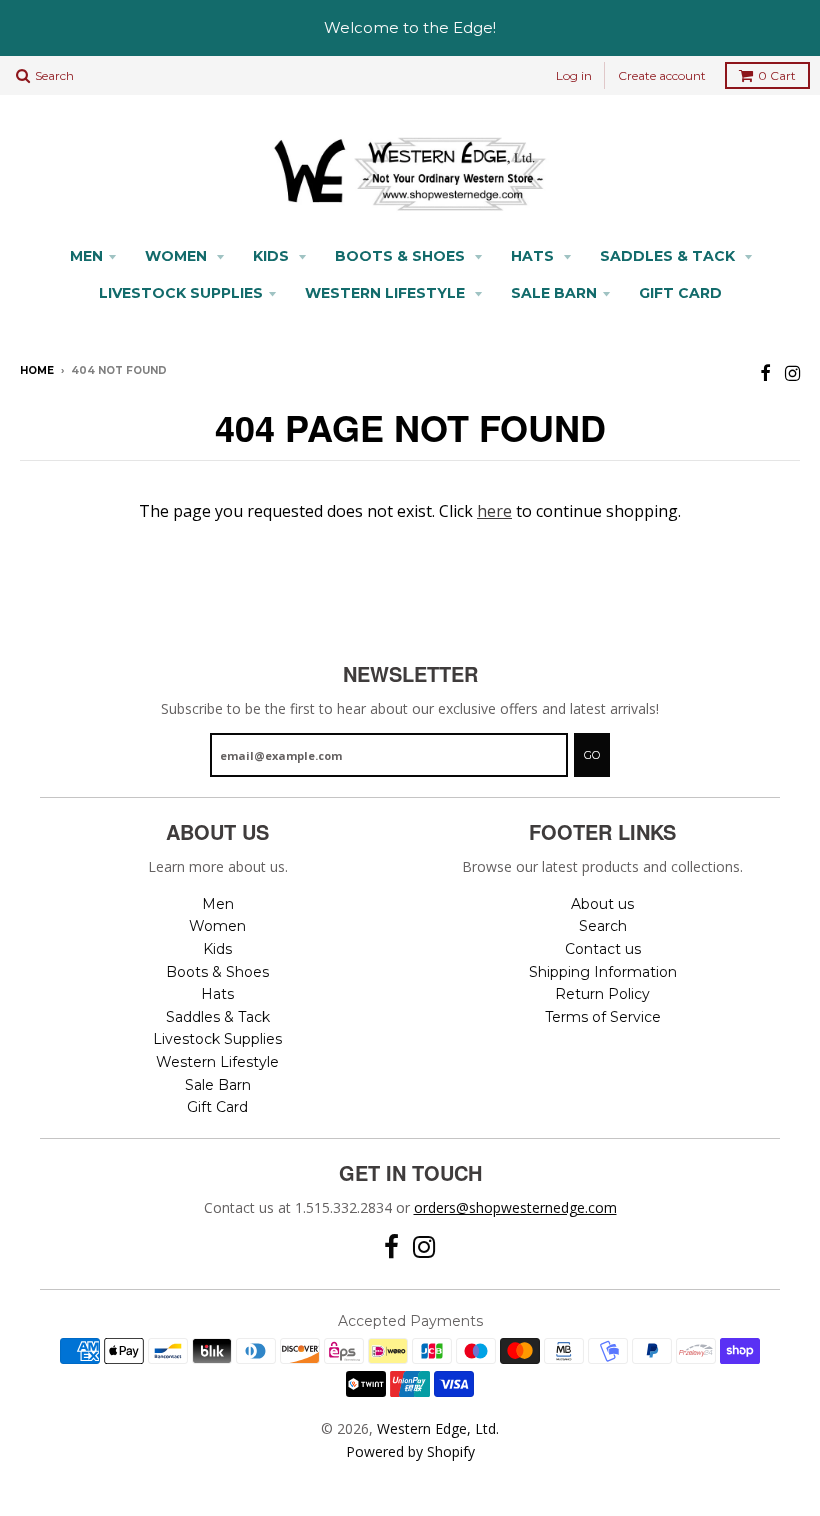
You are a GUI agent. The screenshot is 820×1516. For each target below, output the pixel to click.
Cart (777, 75)
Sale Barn (554, 293)
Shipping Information (603, 972)
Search (603, 926)
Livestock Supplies (181, 293)
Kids (273, 256)
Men (86, 256)
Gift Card (680, 293)
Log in (574, 75)
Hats (534, 256)
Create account (662, 75)
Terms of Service (603, 1017)
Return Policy (602, 994)
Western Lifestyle (387, 293)
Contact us (603, 949)
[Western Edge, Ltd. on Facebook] (765, 372)
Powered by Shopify (410, 1451)
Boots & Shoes (402, 256)
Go (592, 755)
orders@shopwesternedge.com (515, 1207)
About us (602, 904)
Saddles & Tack (669, 256)
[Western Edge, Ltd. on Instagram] (792, 372)
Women (178, 256)
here (494, 511)
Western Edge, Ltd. (438, 1428)
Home (37, 370)
